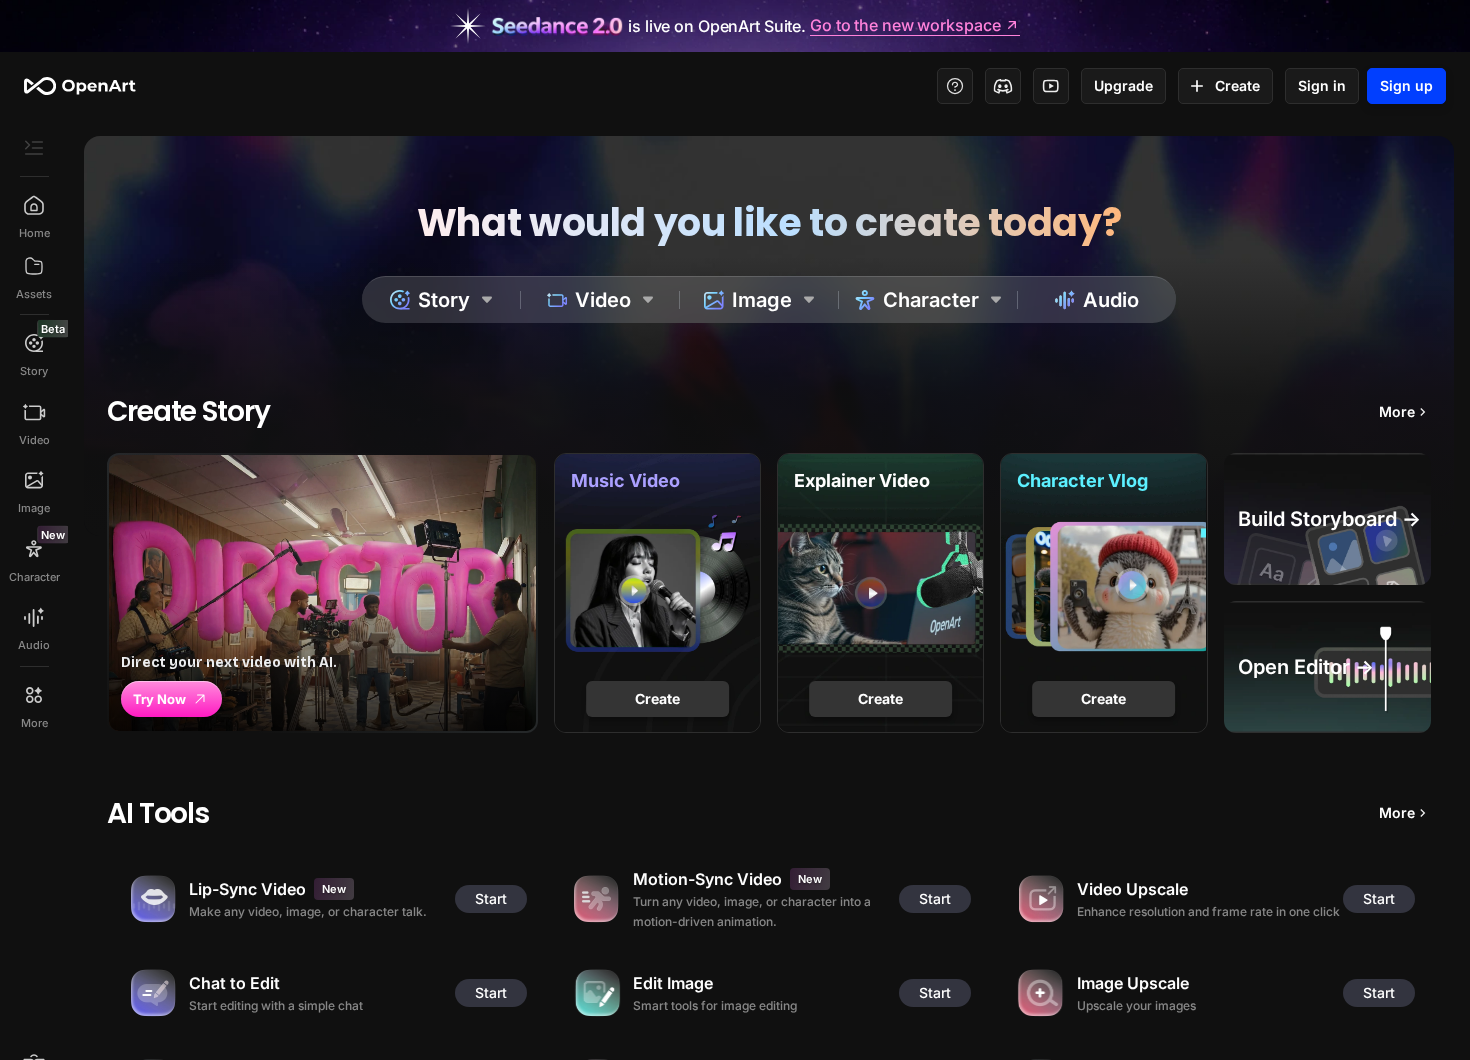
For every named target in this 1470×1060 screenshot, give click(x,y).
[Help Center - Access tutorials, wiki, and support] (955, 86)
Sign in (1322, 85)
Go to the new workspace (905, 26)
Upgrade (1123, 85)
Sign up (1406, 85)
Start (491, 898)
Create (1237, 85)
